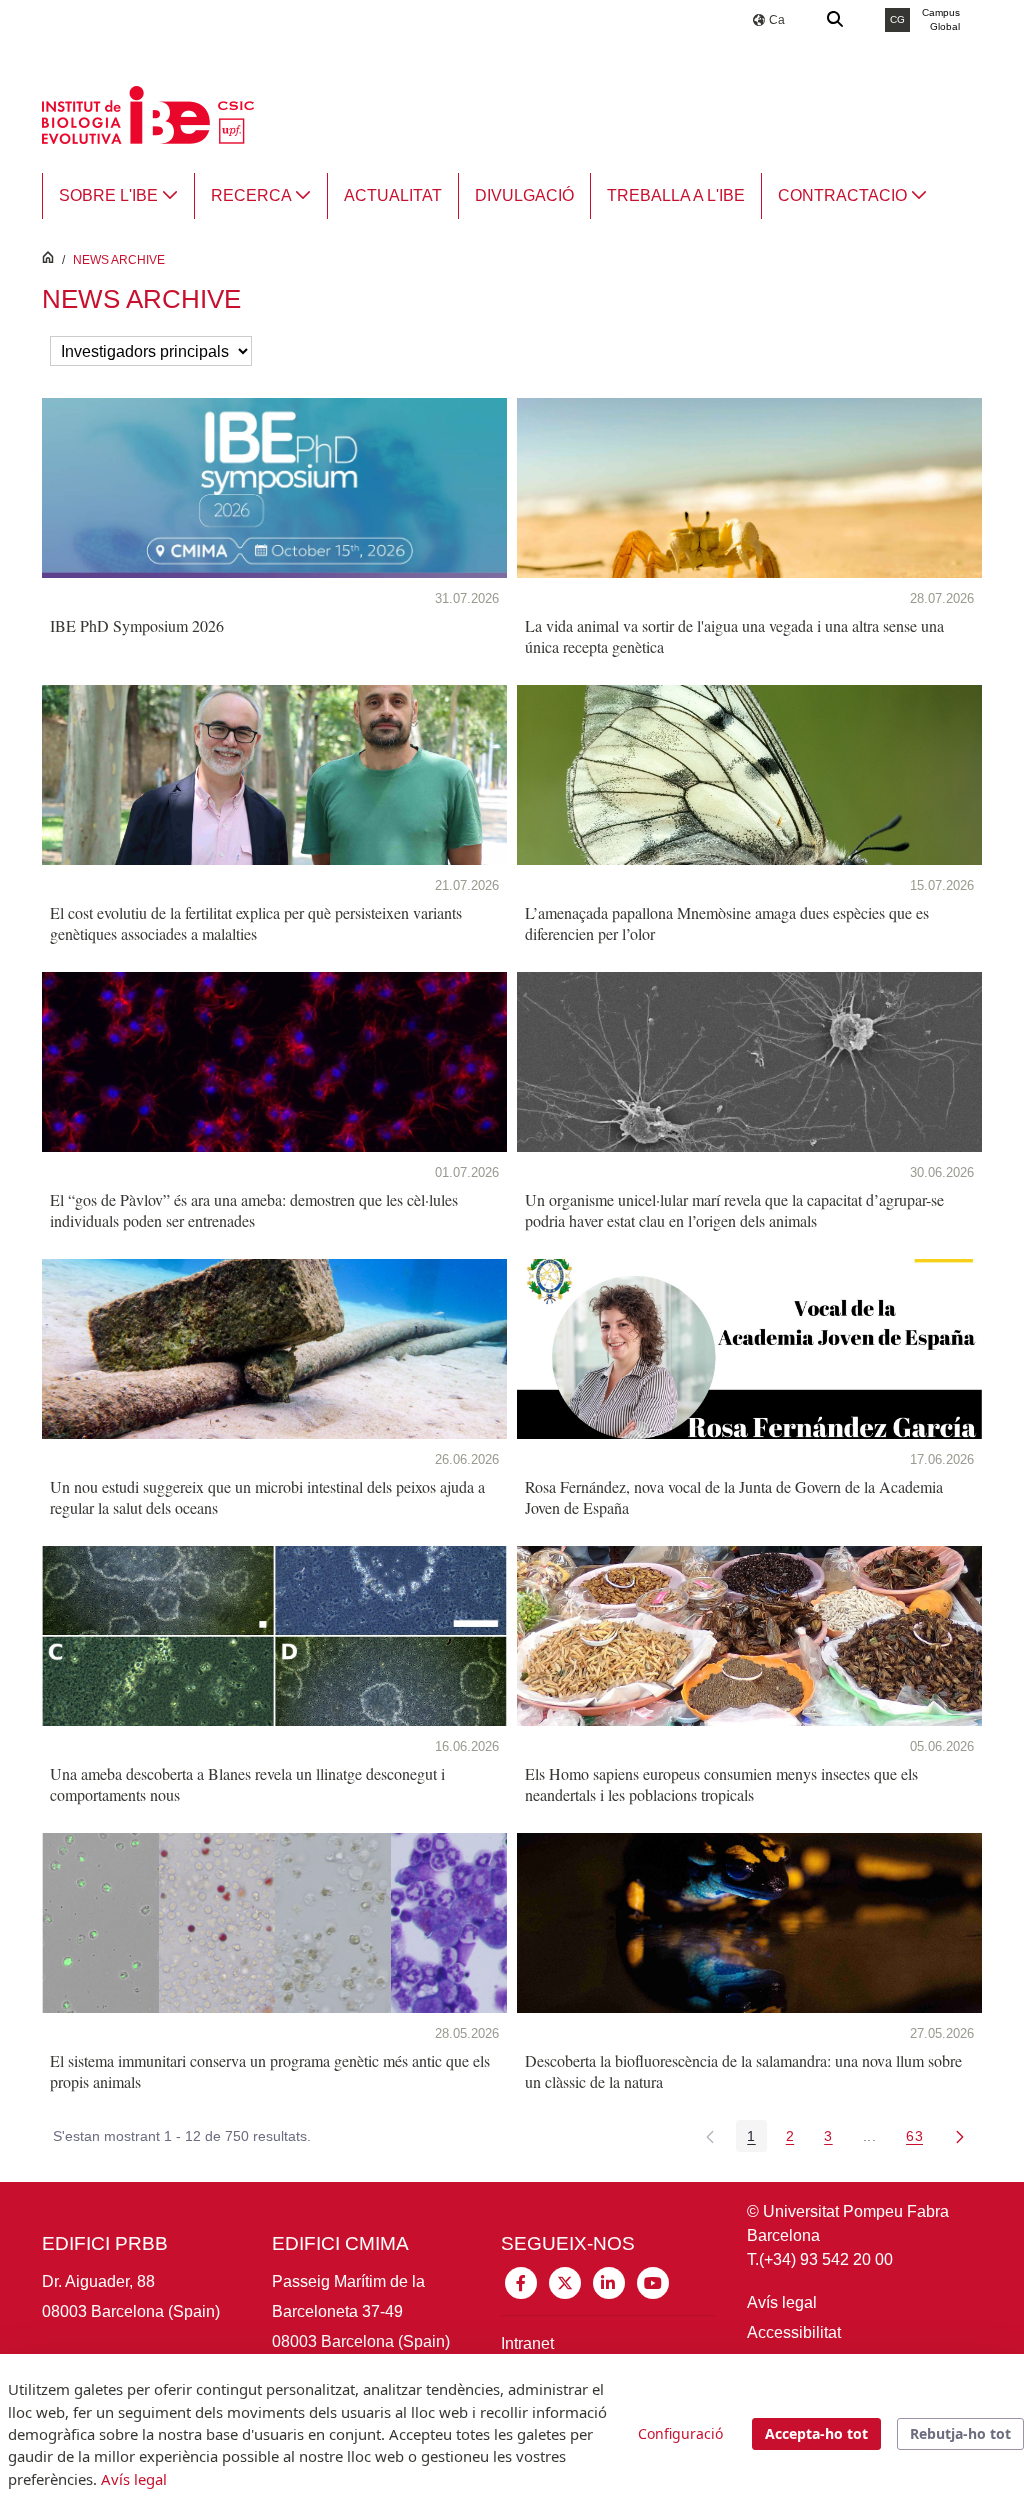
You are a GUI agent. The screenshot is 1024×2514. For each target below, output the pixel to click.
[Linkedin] (609, 2281)
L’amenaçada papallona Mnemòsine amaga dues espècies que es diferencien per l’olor (727, 923)
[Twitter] (565, 2281)
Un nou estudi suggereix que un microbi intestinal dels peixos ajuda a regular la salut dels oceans (267, 1497)
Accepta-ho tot (816, 2433)
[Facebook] (521, 2281)
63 (920, 2139)
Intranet (527, 2343)
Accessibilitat (794, 2332)
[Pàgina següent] (960, 2136)
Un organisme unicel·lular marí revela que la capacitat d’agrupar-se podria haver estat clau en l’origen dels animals (734, 1210)
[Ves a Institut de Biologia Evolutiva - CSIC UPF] (148, 113)
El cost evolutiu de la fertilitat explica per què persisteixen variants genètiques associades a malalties (256, 923)
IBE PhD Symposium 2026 (137, 625)
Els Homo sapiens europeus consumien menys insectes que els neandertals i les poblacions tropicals (721, 1784)
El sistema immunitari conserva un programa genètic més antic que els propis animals (270, 2071)
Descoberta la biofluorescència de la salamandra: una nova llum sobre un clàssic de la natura (743, 2071)
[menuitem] (118, 196)
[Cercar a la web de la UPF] (836, 20)
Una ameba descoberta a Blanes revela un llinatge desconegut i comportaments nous (247, 1784)
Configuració (680, 2433)
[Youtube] (653, 2281)
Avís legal (782, 2302)
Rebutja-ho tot (960, 2433)
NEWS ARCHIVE (119, 260)
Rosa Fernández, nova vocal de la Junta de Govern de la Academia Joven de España (734, 1497)
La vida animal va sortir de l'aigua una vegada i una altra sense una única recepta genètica (734, 636)
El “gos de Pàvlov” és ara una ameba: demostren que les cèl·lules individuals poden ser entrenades (254, 1210)
